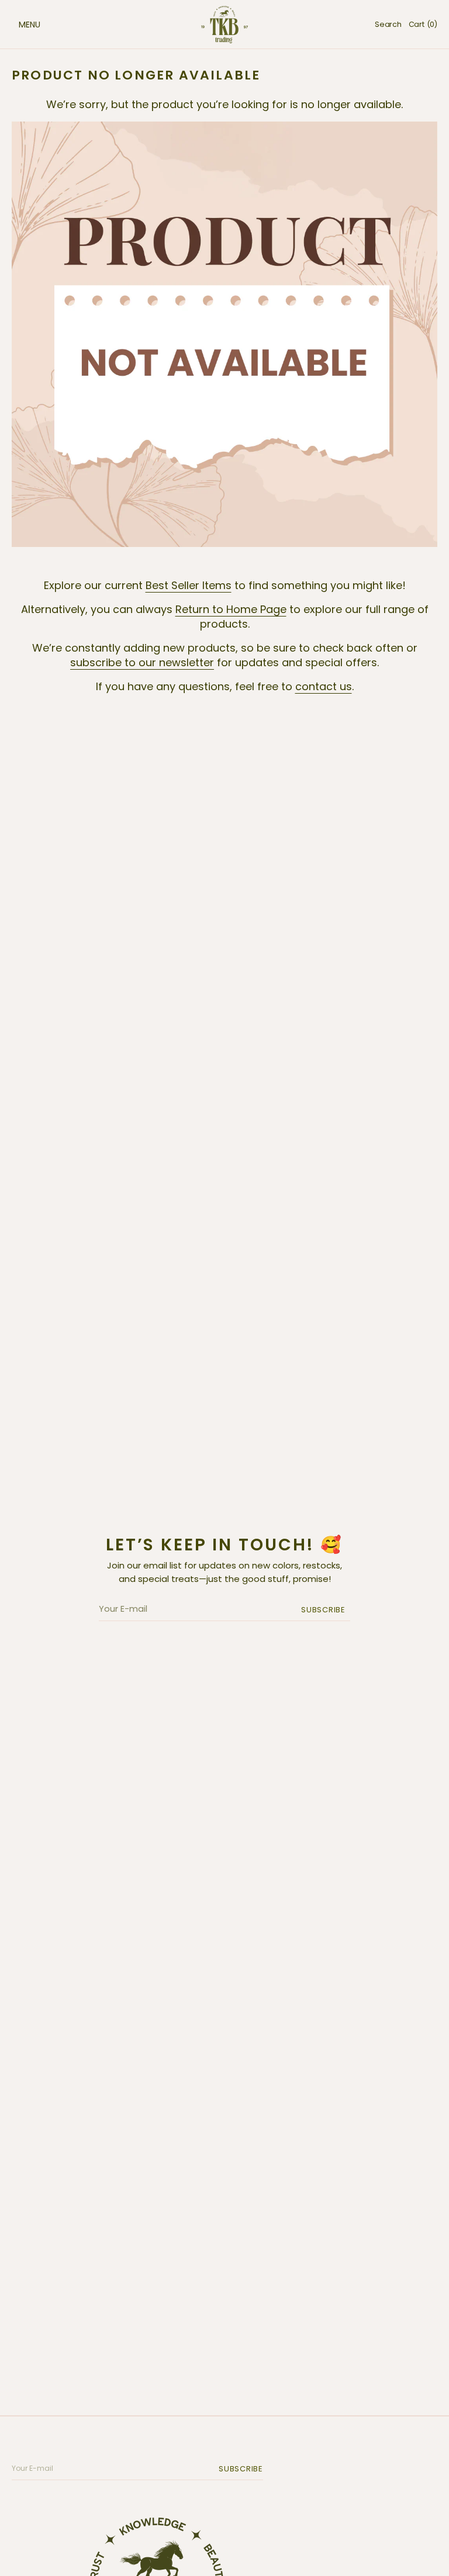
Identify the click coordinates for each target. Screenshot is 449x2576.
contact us (324, 686)
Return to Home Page (231, 609)
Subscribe (323, 1610)
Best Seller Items (189, 585)
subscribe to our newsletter (142, 662)
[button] (18, 25)
